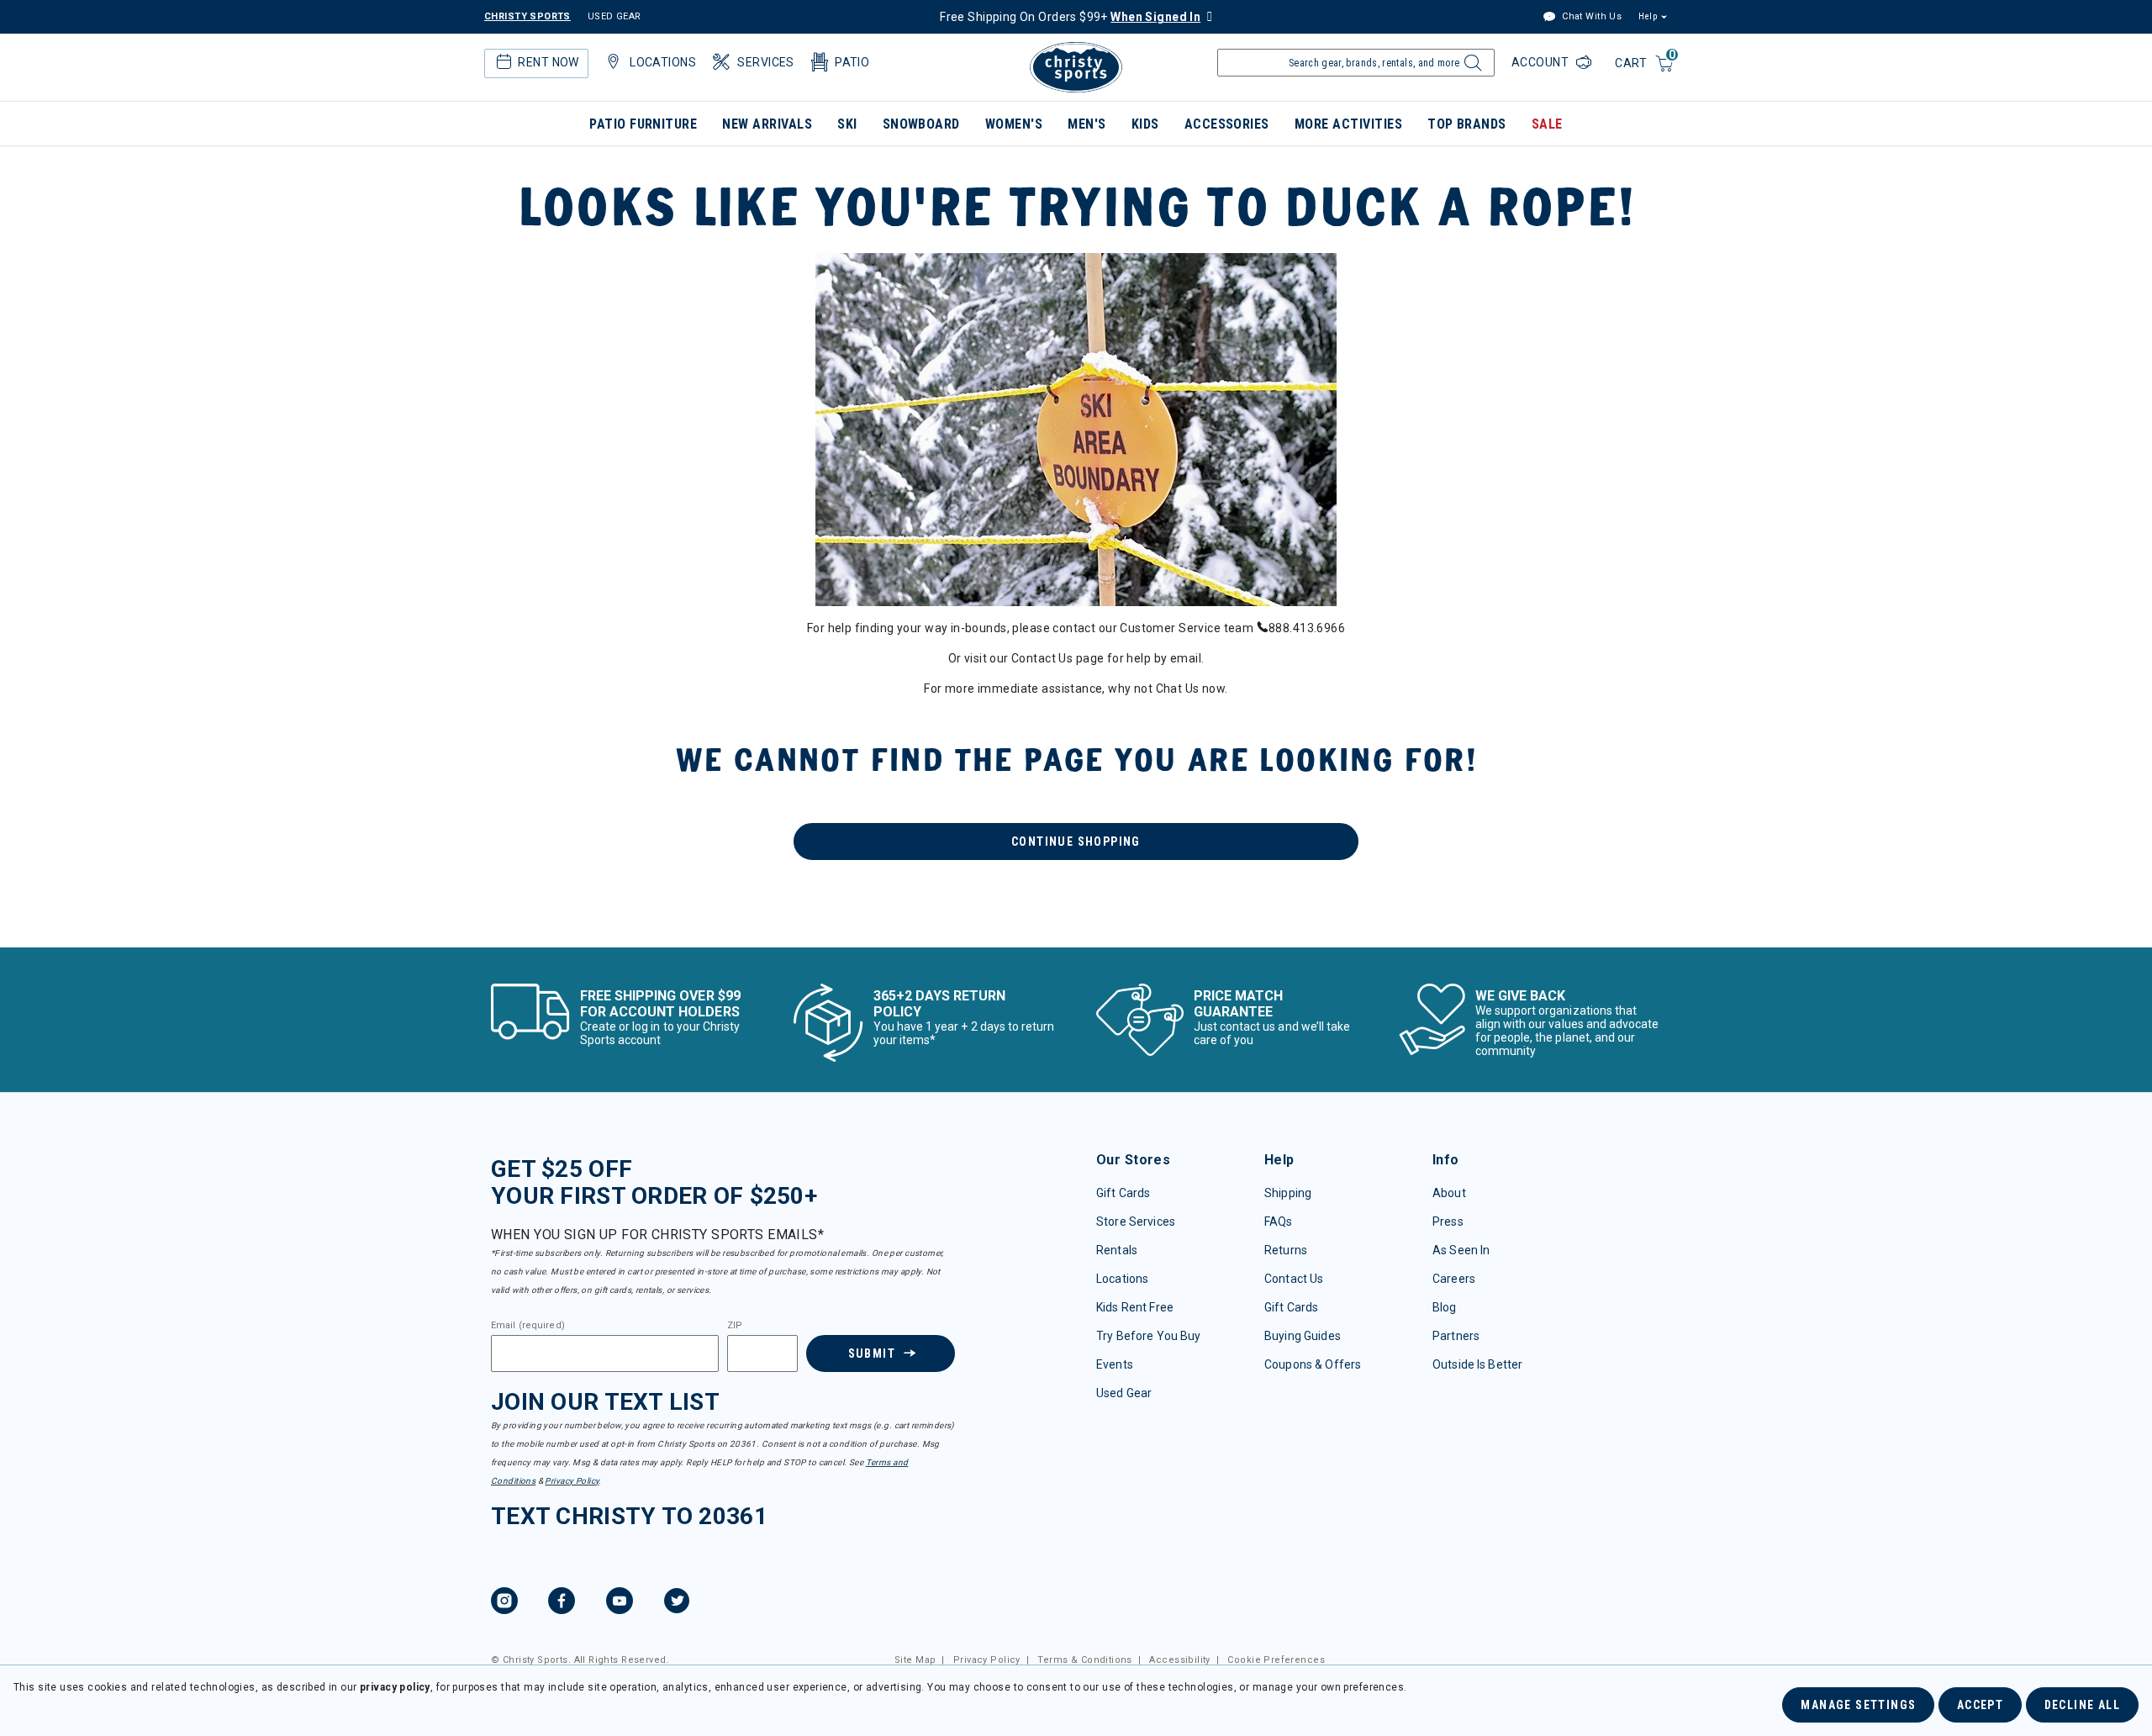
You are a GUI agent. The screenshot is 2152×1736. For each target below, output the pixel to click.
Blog (1445, 1307)
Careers (1454, 1279)
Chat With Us (1590, 16)
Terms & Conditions (1085, 1660)
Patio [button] (852, 62)
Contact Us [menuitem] (1042, 658)
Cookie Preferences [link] (1276, 1660)
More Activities (1348, 124)
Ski (847, 124)
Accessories (1227, 124)
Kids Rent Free (1135, 1307)
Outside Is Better (1477, 1364)
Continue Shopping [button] (1076, 842)
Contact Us (1294, 1279)
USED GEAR (614, 16)
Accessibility (1179, 1660)
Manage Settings (1858, 1705)
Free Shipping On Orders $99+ (1070, 17)
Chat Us (1178, 689)
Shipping (1288, 1193)
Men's (1087, 124)
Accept (1980, 1705)
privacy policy (395, 1687)
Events (1115, 1364)
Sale (1547, 124)
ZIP (735, 1326)
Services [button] (765, 62)
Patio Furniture (643, 124)
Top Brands (1467, 124)
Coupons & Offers (1313, 1364)
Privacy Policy (572, 1481)
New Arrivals (767, 124)
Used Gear (1124, 1393)
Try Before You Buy (1149, 1336)
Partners (1456, 1336)
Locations (1122, 1279)
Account (1542, 62)
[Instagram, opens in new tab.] (504, 1603)
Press (1448, 1222)
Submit (872, 1353)
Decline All (2082, 1705)
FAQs (1279, 1222)
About (1449, 1193)
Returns (1286, 1250)
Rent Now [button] (548, 62)
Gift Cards (1123, 1193)
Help (1648, 16)
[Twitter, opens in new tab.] (677, 1603)
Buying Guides (1303, 1336)
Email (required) (528, 1326)
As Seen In (1461, 1250)
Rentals (1117, 1250)
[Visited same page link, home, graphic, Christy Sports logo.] (1076, 67)
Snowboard (921, 124)
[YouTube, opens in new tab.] (620, 1603)
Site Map (915, 1660)
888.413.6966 (1307, 628)
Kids (1145, 124)
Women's (1014, 124)
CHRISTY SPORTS (527, 16)
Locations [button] (663, 62)
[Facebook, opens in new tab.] (562, 1603)
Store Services (1136, 1222)
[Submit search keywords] (1471, 67)
